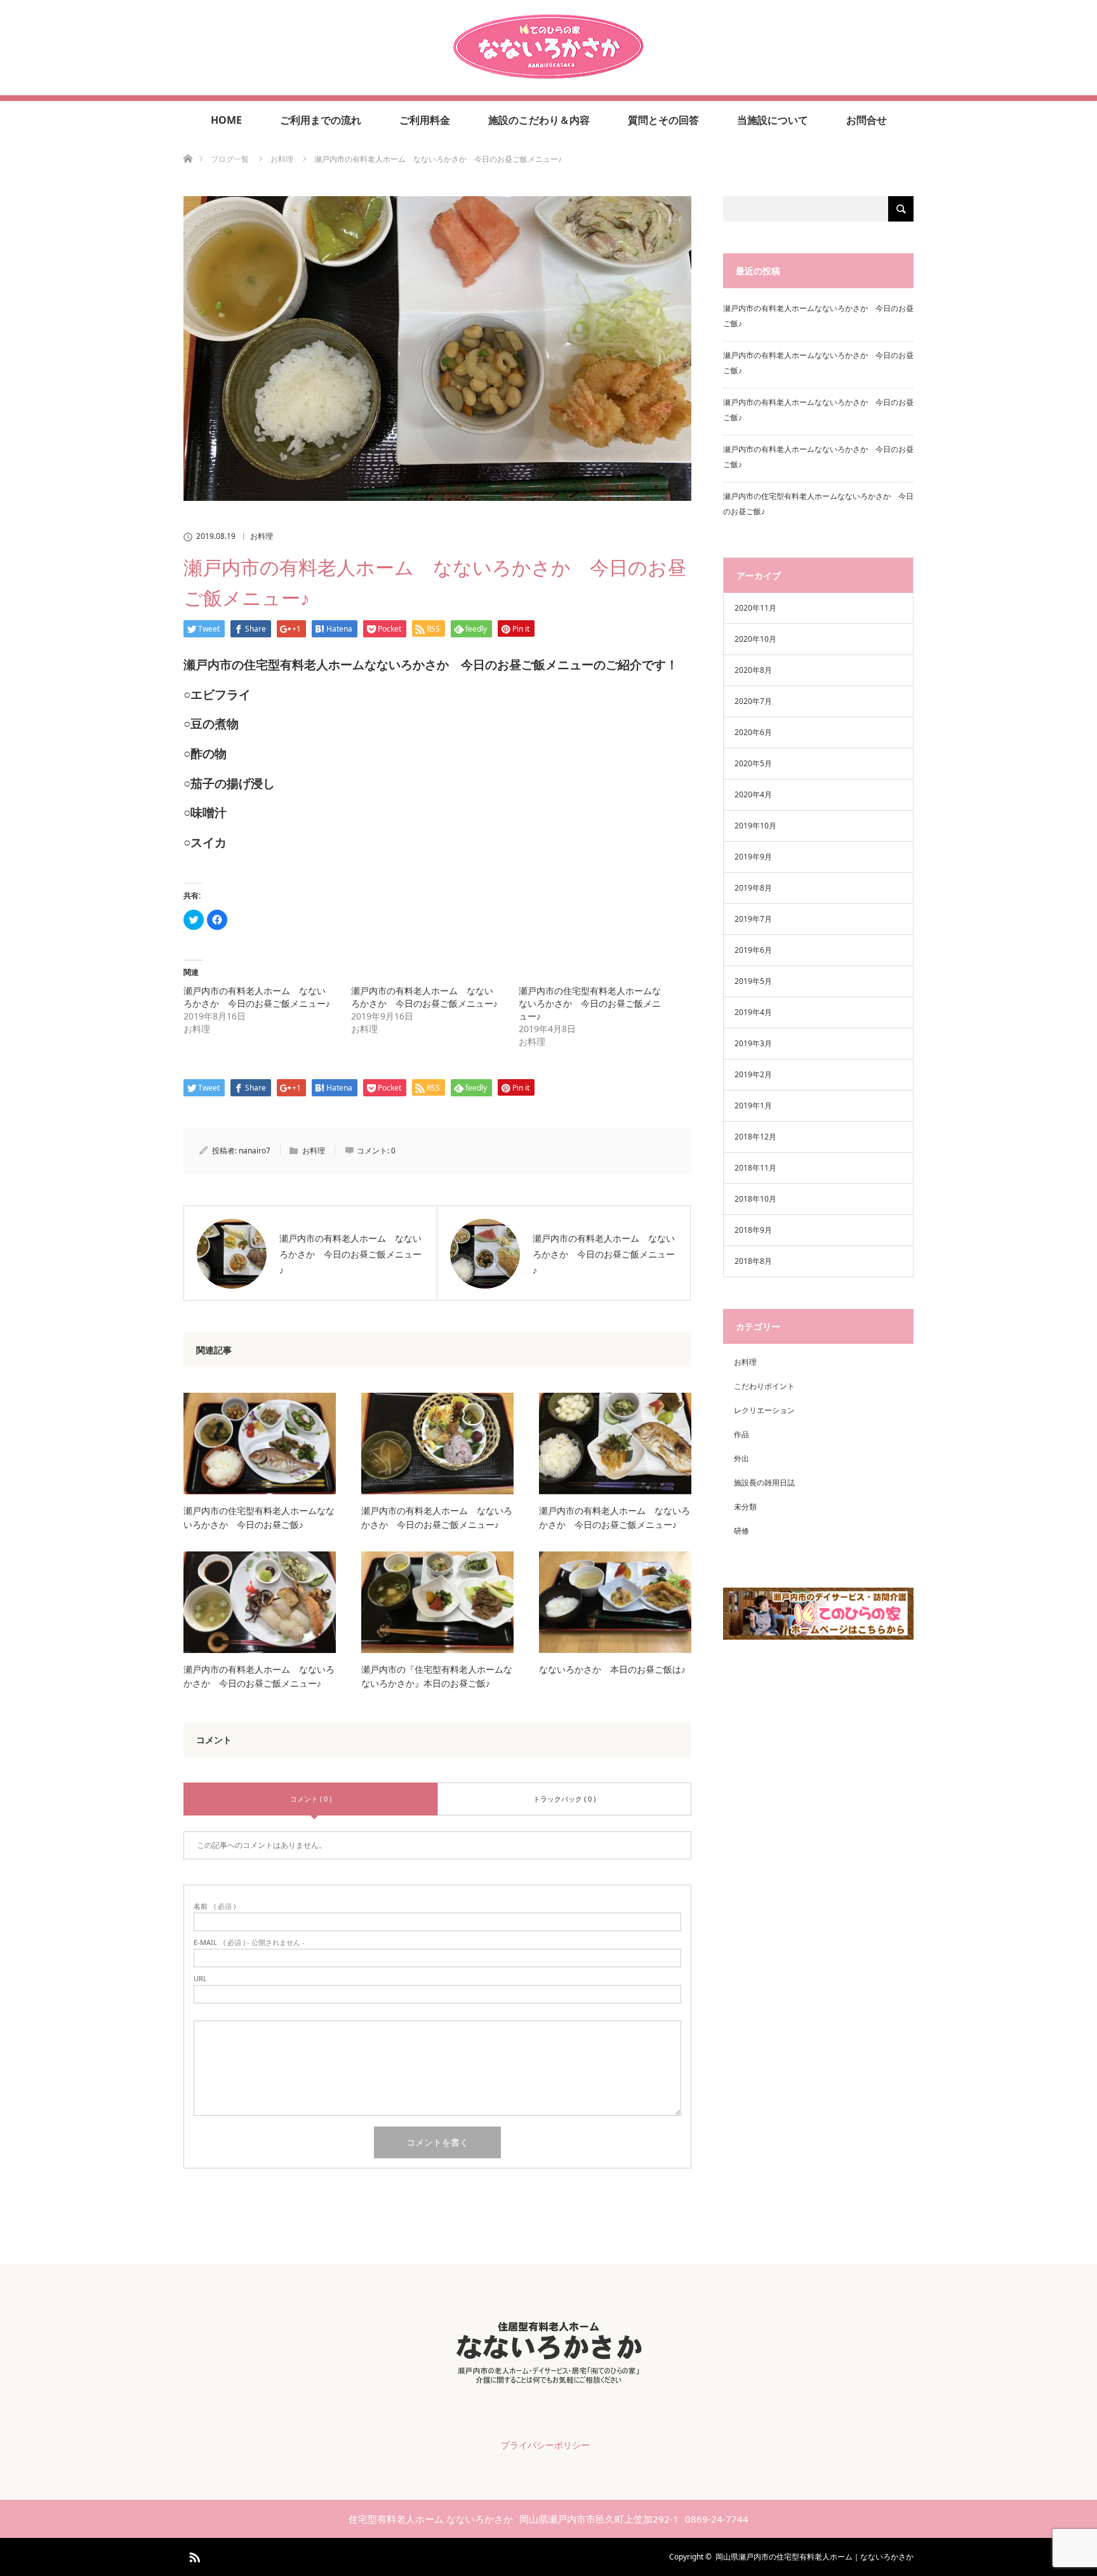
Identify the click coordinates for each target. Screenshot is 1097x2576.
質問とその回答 (663, 120)
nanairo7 (255, 1151)
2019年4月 (753, 1012)
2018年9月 (753, 1230)
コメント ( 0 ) (311, 1799)
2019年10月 (755, 826)
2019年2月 (753, 1074)
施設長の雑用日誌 (764, 1483)
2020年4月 (753, 794)
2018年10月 (755, 1199)
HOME (226, 120)
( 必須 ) (215, 1906)
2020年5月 (753, 763)
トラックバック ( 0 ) (564, 1799)
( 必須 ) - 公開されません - (249, 1942)
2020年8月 (753, 670)
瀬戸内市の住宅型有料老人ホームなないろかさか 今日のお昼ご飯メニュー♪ (590, 1003)
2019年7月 (753, 919)
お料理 (262, 536)
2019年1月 (753, 1105)
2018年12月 (755, 1137)
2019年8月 (753, 888)
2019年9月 (753, 857)
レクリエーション (764, 1410)
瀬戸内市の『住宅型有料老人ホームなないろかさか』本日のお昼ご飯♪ (437, 1676)
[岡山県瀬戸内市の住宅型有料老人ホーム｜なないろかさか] (548, 74)
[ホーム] (188, 144)
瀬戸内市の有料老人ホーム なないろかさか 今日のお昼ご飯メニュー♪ (257, 997)
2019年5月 (753, 981)
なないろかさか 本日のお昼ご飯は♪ (612, 1669)
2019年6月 (753, 950)
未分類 (745, 1507)
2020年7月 (753, 701)
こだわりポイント (764, 1386)
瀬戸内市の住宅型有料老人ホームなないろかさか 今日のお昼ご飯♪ (259, 1517)
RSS (193, 2555)
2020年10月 (755, 639)
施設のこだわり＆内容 (539, 120)
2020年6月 (753, 732)
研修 (741, 1531)
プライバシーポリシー (545, 2445)
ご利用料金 (425, 120)
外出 (741, 1458)
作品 (741, 1434)
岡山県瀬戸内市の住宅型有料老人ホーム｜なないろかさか (814, 2557)
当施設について (773, 120)
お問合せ (867, 120)
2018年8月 (753, 1261)
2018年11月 (755, 1168)
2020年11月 (755, 608)
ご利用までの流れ (321, 120)
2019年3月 (753, 1043)
